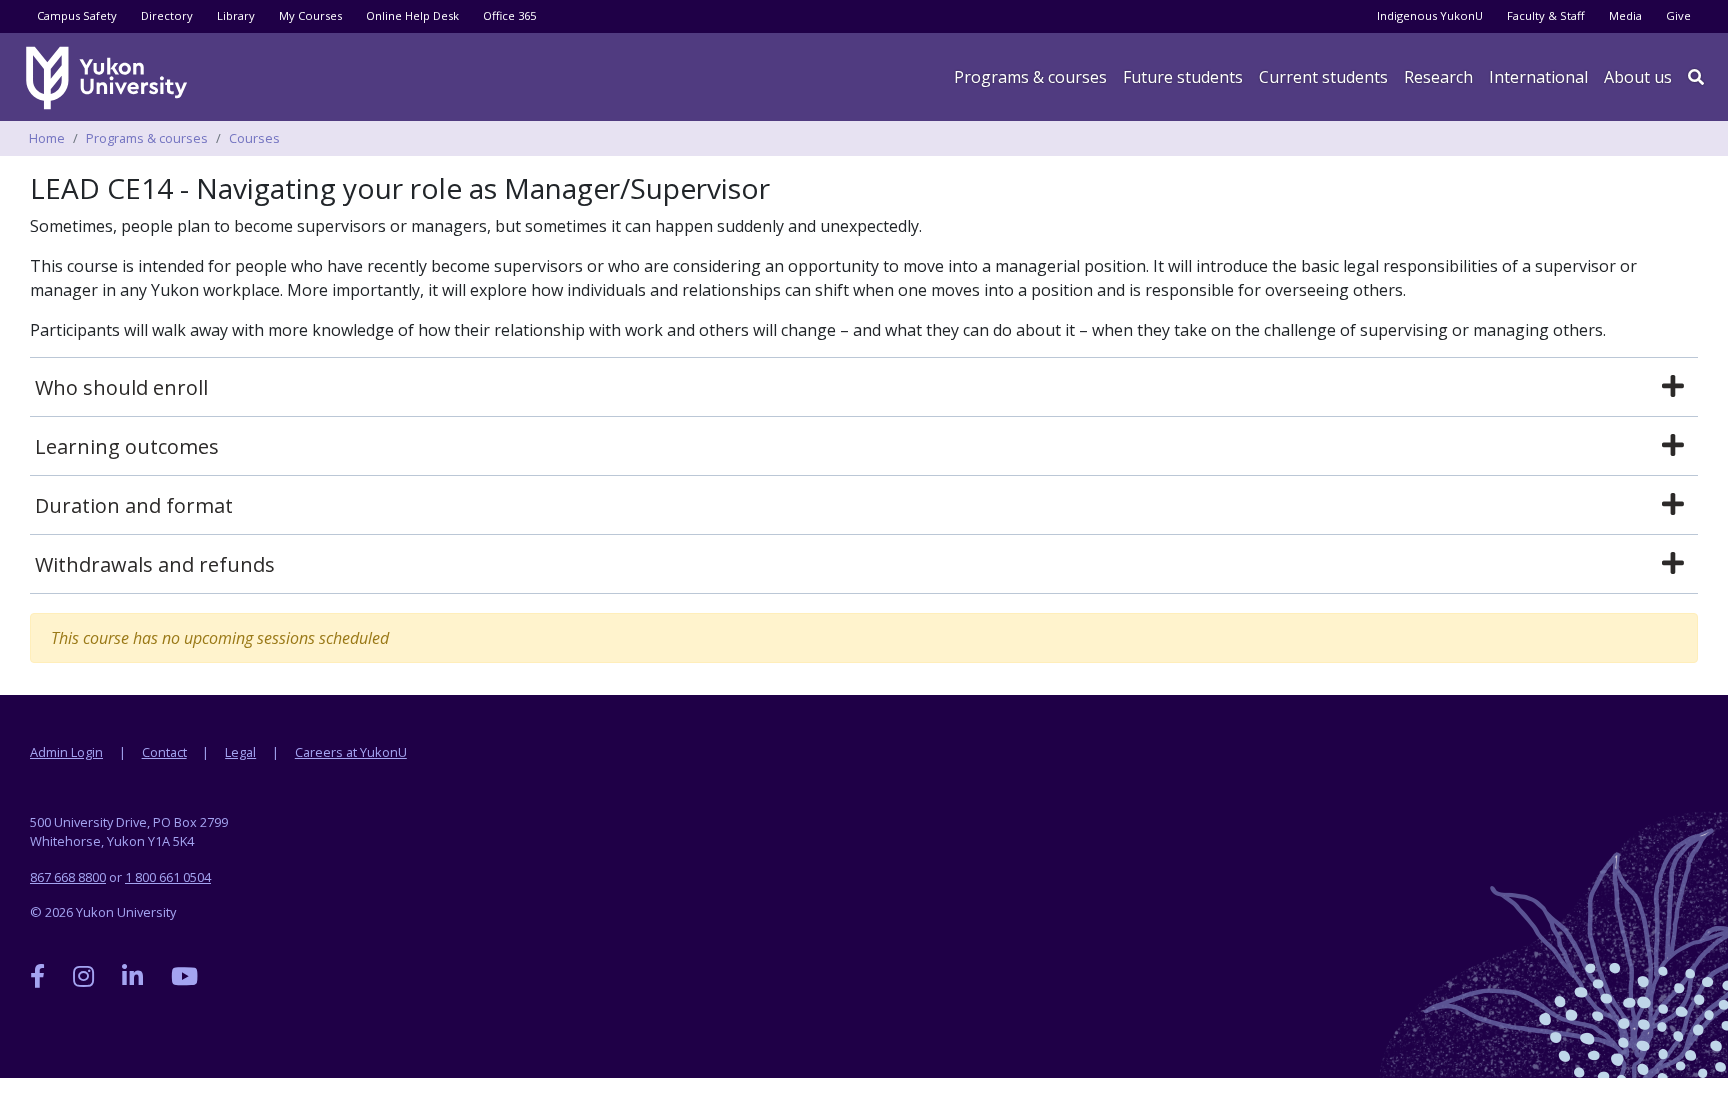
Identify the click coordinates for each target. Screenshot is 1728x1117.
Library (236, 15)
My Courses (310, 15)
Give (1678, 15)
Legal (240, 752)
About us (1638, 77)
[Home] (110, 78)
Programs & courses (1030, 77)
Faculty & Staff (1546, 15)
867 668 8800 (68, 877)
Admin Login (66, 752)
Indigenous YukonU (1430, 15)
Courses (254, 138)
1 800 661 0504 (168, 877)
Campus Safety (77, 15)
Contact (164, 752)
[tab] (864, 388)
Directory (167, 15)
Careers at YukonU (351, 752)
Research (1438, 77)
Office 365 (509, 15)
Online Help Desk (412, 15)
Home (47, 138)
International (1538, 77)
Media (1625, 15)
